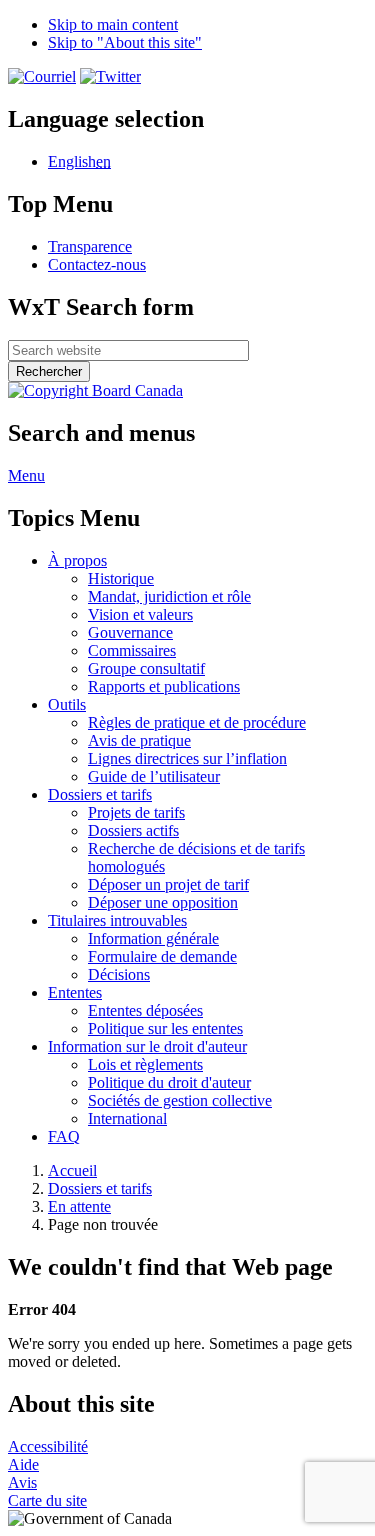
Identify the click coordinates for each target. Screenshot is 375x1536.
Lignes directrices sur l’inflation (187, 758)
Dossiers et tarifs (100, 1188)
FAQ (64, 1136)
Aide (23, 1464)
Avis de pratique (139, 740)
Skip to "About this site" (125, 42)
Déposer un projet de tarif (168, 884)
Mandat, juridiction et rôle (169, 596)
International (127, 1118)
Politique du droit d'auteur (169, 1082)
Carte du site (47, 1500)
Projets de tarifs (136, 812)
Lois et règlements (145, 1064)
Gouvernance (130, 632)
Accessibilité (48, 1446)
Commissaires (132, 650)
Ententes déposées (145, 1010)
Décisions (119, 974)
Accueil (72, 1170)
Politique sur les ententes (165, 1028)
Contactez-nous (97, 264)
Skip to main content (113, 24)
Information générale (153, 938)
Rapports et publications (164, 686)
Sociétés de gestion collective (180, 1100)
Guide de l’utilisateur (154, 776)
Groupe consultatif (146, 668)
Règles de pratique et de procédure (197, 722)
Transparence (90, 246)
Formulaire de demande (162, 956)
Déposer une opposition (163, 902)
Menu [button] (26, 475)
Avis (22, 1482)
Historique (121, 578)
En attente (79, 1206)
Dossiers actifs (133, 830)
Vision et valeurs (140, 614)
